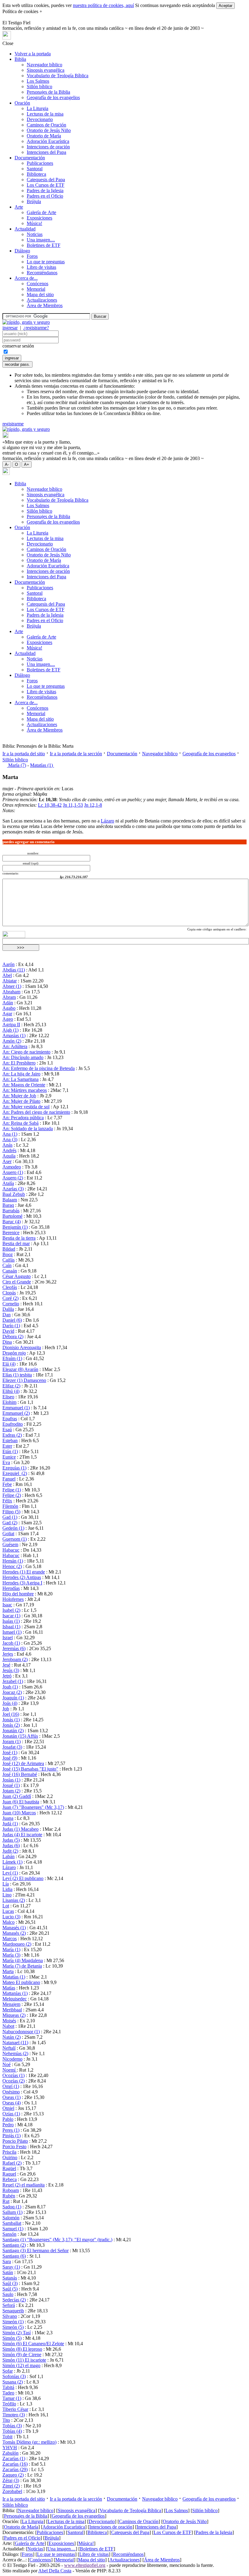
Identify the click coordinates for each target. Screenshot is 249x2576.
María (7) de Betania (22, 1966)
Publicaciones (40, 163)
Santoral (35, 169)
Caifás (9, 1260)
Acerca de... (26, 278)
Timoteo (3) (14, 2415)
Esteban (10, 1440)
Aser (7, 1161)
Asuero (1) (13, 1172)
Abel (7, 975)
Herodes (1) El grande (24, 1572)
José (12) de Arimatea (23, 1763)
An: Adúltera (15, 1046)
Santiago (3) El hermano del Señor (36, 2251)
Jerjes (8, 1654)
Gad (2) (10, 1523)
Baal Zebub (14, 1194)
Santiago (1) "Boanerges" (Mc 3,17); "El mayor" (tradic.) (57, 2240)
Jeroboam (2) (15, 1659)
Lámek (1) (12, 1862)
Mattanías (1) (15, 1993)
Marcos (10, 1939)
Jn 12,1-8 (93, 805)
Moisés (9, 2021)
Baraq (8, 1205)
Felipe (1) (12, 1490)
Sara (7, 2261)
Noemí (10, 2070)
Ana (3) (10, 1139)
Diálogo (22, 251)
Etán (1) (10, 1451)
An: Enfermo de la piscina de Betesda (39, 1068)
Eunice (9, 1457)
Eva (6, 1462)
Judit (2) (10, 1851)
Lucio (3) (11, 1917)
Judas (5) (11, 1840)
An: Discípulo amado (23, 1057)
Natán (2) (12, 2037)
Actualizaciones (42, 300)
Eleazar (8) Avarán (20, 1369)
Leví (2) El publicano (23, 1878)
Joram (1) (12, 1742)
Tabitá (8, 2387)
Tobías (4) (12, 2431)
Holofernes (13, 1599)
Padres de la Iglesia (45, 190)
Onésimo (11, 2092)
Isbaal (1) (11, 1627)
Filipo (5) (11, 1512)
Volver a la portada (33, 54)
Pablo (8, 2119)
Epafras (10, 1419)
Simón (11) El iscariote (24, 2360)
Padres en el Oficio (45, 196)
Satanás (10, 2278)
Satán (8, 2272)
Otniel (8, 2108)
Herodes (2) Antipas (22, 1577)
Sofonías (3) (14, 2376)
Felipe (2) (12, 1495)
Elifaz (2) (11, 1386)
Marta (8, 1971)
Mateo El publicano (21, 1982)
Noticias (35, 234)
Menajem (11, 2004)
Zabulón (10, 2453)
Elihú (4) (11, 1391)
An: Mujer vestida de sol (26, 1107)
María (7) (17, 765)
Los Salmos (38, 81)
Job (6, 1709)
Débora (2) (13, 1336)
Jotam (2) (11, 1791)
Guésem (10, 1544)
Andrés (9, 1150)
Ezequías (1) (14, 1468)
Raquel (9, 2174)
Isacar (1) (11, 1616)
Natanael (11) (15, 2043)
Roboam (11, 2190)
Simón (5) (12, 2338)
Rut (6, 2201)
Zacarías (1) (14, 2458)
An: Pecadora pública (23, 1118)
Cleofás (10, 1287)
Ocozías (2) (14, 2081)
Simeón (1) (13, 2322)
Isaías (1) (11, 1621)
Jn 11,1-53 (73, 805)
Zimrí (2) (11, 2486)
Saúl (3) (10, 2283)
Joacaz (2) (12, 1692)
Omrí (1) (11, 2086)
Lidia (7, 1889)
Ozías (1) (11, 2114)
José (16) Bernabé (20, 1774)
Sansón (9, 2234)
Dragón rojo (14, 1353)
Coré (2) (10, 1298)
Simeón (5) (13, 2327)
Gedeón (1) (13, 1528)
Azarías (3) (13, 1189)
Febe (7, 1484)
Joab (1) (10, 1687)
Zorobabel (12, 2491)
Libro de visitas (41, 267)
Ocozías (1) (14, 2075)
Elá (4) (9, 1364)
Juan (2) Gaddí (17, 1796)
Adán (8, 1003)
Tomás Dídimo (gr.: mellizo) (29, 2442)
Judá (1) (10, 1824)
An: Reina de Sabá (20, 1123)
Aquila (9, 1156)
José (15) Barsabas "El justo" (30, 1769)
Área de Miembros (45, 305)
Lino (7, 1895)
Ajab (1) (10, 1030)
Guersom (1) (15, 1539)
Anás (7, 1145)
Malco (9, 1922)
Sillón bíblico (39, 87)
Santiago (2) (14, 2245)
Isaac (7, 1605)
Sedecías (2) (14, 2300)
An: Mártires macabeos (25, 1090)
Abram (9, 997)
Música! (34, 223)
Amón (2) (12, 1041)
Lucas (8, 1911)
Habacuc (11, 1550)
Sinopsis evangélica (46, 70)
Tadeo (8, 2393)
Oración (22, 103)
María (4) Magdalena (23, 1960)
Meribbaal (12, 2010)
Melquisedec (15, 1999)
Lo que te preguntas (46, 262)
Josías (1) (11, 1780)
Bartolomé (12, 1216)
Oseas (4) (12, 2103)
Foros (32, 256)
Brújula (34, 201)
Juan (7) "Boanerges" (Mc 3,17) (33, 1807)
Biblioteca (36, 174)
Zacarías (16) (15, 2464)
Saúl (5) (10, 2289)
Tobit (7, 2437)
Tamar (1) (12, 2398)
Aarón (9, 964)
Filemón (10, 1506)
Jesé (6, 1665)
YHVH (10, 2448)
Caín (7, 1265)
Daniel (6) (12, 1320)
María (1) (11, 1949)
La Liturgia (38, 108)
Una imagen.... (41, 240)
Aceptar (225, 6)
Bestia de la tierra (19, 1238)
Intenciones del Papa (46, 152)
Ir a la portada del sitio (24, 754)
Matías (9, 1988)
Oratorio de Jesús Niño (49, 130)
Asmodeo (12, 1167)
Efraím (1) (12, 1358)
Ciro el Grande (17, 1282)
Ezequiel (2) (15, 1473)
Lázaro (107, 821)
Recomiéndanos (42, 273)
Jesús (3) (11, 1670)
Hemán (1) (13, 1561)
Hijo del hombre (18, 1594)
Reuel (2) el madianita (24, 2185)
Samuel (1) (13, 2229)
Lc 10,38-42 (50, 805)
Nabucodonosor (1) (21, 2032)
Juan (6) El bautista (21, 1802)
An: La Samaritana (20, 1079)
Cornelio (11, 1304)
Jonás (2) (11, 1725)
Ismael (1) (12, 1632)
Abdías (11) (14, 970)
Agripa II (11, 1025)
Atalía (8, 1183)
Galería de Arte (41, 212)
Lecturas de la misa (45, 114)
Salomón (11, 2218)
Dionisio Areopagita (22, 1347)
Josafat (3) (12, 1747)
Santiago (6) (14, 2256)
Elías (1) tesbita (17, 1375)
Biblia (20, 59)
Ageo (8, 1019)
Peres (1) (11, 2130)
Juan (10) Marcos (19, 1813)
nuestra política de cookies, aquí (103, 5)
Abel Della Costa (55, 2571)
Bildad (9, 1249)
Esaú (7, 1430)
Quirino (10, 2157)
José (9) (10, 1758)
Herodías (11, 1588)
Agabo (9, 1008)
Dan (7, 1315)
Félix (7, 1501)
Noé (7, 2064)
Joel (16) (11, 1714)
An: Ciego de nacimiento (26, 1052)
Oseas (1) (12, 2097)
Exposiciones (39, 218)
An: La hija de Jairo (21, 1074)
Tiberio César (15, 2409)
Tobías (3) (12, 2426)
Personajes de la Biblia (48, 92)
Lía (6, 1884)
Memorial (36, 289)
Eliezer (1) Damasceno (24, 1380)
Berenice (11, 1233)
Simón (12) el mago (21, 2365)
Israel (8, 1638)
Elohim (9, 1402)
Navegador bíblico (44, 65)
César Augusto (17, 1276)
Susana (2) (13, 2382)
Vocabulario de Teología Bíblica (58, 76)
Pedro (8, 2125)
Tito (6, 2420)
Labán (9, 1856)
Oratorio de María (44, 136)
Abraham (11, 992)
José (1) (10, 1752)
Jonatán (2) (13, 1731)
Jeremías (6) (14, 1648)
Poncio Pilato (15, 2141)
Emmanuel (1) (16, 1408)
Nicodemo (12, 2059)
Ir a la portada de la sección (76, 754)
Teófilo (9, 2404)
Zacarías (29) (15, 2469)
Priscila (9, 2152)
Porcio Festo (14, 2147)
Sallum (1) (12, 2212)
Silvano (10, 2316)
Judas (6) (11, 1845)
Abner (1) (12, 986)
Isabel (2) (11, 1610)
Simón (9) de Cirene (22, 2354)
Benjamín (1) (15, 1227)
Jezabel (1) (13, 1681)
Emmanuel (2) (16, 1413)
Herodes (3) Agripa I (22, 1583)
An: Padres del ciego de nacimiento (36, 1112)
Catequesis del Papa (46, 180)
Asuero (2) (13, 1178)
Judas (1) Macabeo (20, 1829)
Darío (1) (11, 1326)
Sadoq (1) (12, 2207)
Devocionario (40, 119)
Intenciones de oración (48, 147)
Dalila (8, 1309)
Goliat (8, 1534)
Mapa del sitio (40, 294)
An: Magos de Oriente (24, 1085)
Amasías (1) (14, 1035)
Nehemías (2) (15, 2053)
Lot (6, 1906)
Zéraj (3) (11, 2480)
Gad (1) (10, 1517)
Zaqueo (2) (13, 2475)
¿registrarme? (36, 328)
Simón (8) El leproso (22, 2349)
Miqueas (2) (14, 2015)
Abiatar (10, 981)
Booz (8, 1254)
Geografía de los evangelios (53, 97)
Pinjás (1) (12, 2136)
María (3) (11, 1955)
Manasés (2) (14, 1933)
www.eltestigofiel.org (85, 2565)
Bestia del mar (16, 1243)
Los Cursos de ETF (46, 185)
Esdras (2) (12, 1435)
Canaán (10, 1271)
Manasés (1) (14, 1928)
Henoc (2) (12, 1566)
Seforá (9, 2305)
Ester (7, 1446)
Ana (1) (10, 1134)
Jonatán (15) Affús (20, 1736)
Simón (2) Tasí (17, 2333)
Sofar (8, 2371)
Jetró (7, 1676)
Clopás (9, 1293)
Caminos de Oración (46, 125)
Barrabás (11, 1211)
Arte (19, 207)
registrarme (13, 424)
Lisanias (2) (14, 1900)
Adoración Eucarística (48, 141)
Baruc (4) (12, 1222)
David (8, 1331)
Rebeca (10, 2179)
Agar (7, 1014)
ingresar (10, 328)
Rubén (9, 2196)
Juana (8, 1818)
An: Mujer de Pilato (21, 1101)
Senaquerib (13, 2311)
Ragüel (9, 2168)
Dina (7, 1342)
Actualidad (25, 229)
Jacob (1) (11, 1643)
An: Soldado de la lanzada (28, 1129)
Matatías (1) (42, 765)
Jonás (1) (11, 1720)
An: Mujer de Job (19, 1096)
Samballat (12, 2223)
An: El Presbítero (19, 1063)
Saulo (8, 2294)
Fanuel (9, 1479)
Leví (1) (10, 1873)
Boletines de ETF (44, 245)
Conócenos (38, 284)
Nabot (8, 2026)
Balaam (10, 1200)
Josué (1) (11, 1785)
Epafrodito (13, 1424)
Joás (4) (10, 1703)
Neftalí (9, 2048)
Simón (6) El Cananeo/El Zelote (33, 2344)
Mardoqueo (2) (17, 1944)
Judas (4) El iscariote (22, 1835)
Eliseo (8, 1397)
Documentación (30, 158)
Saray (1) (11, 2267)
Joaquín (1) (13, 1698)
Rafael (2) (12, 2163)
